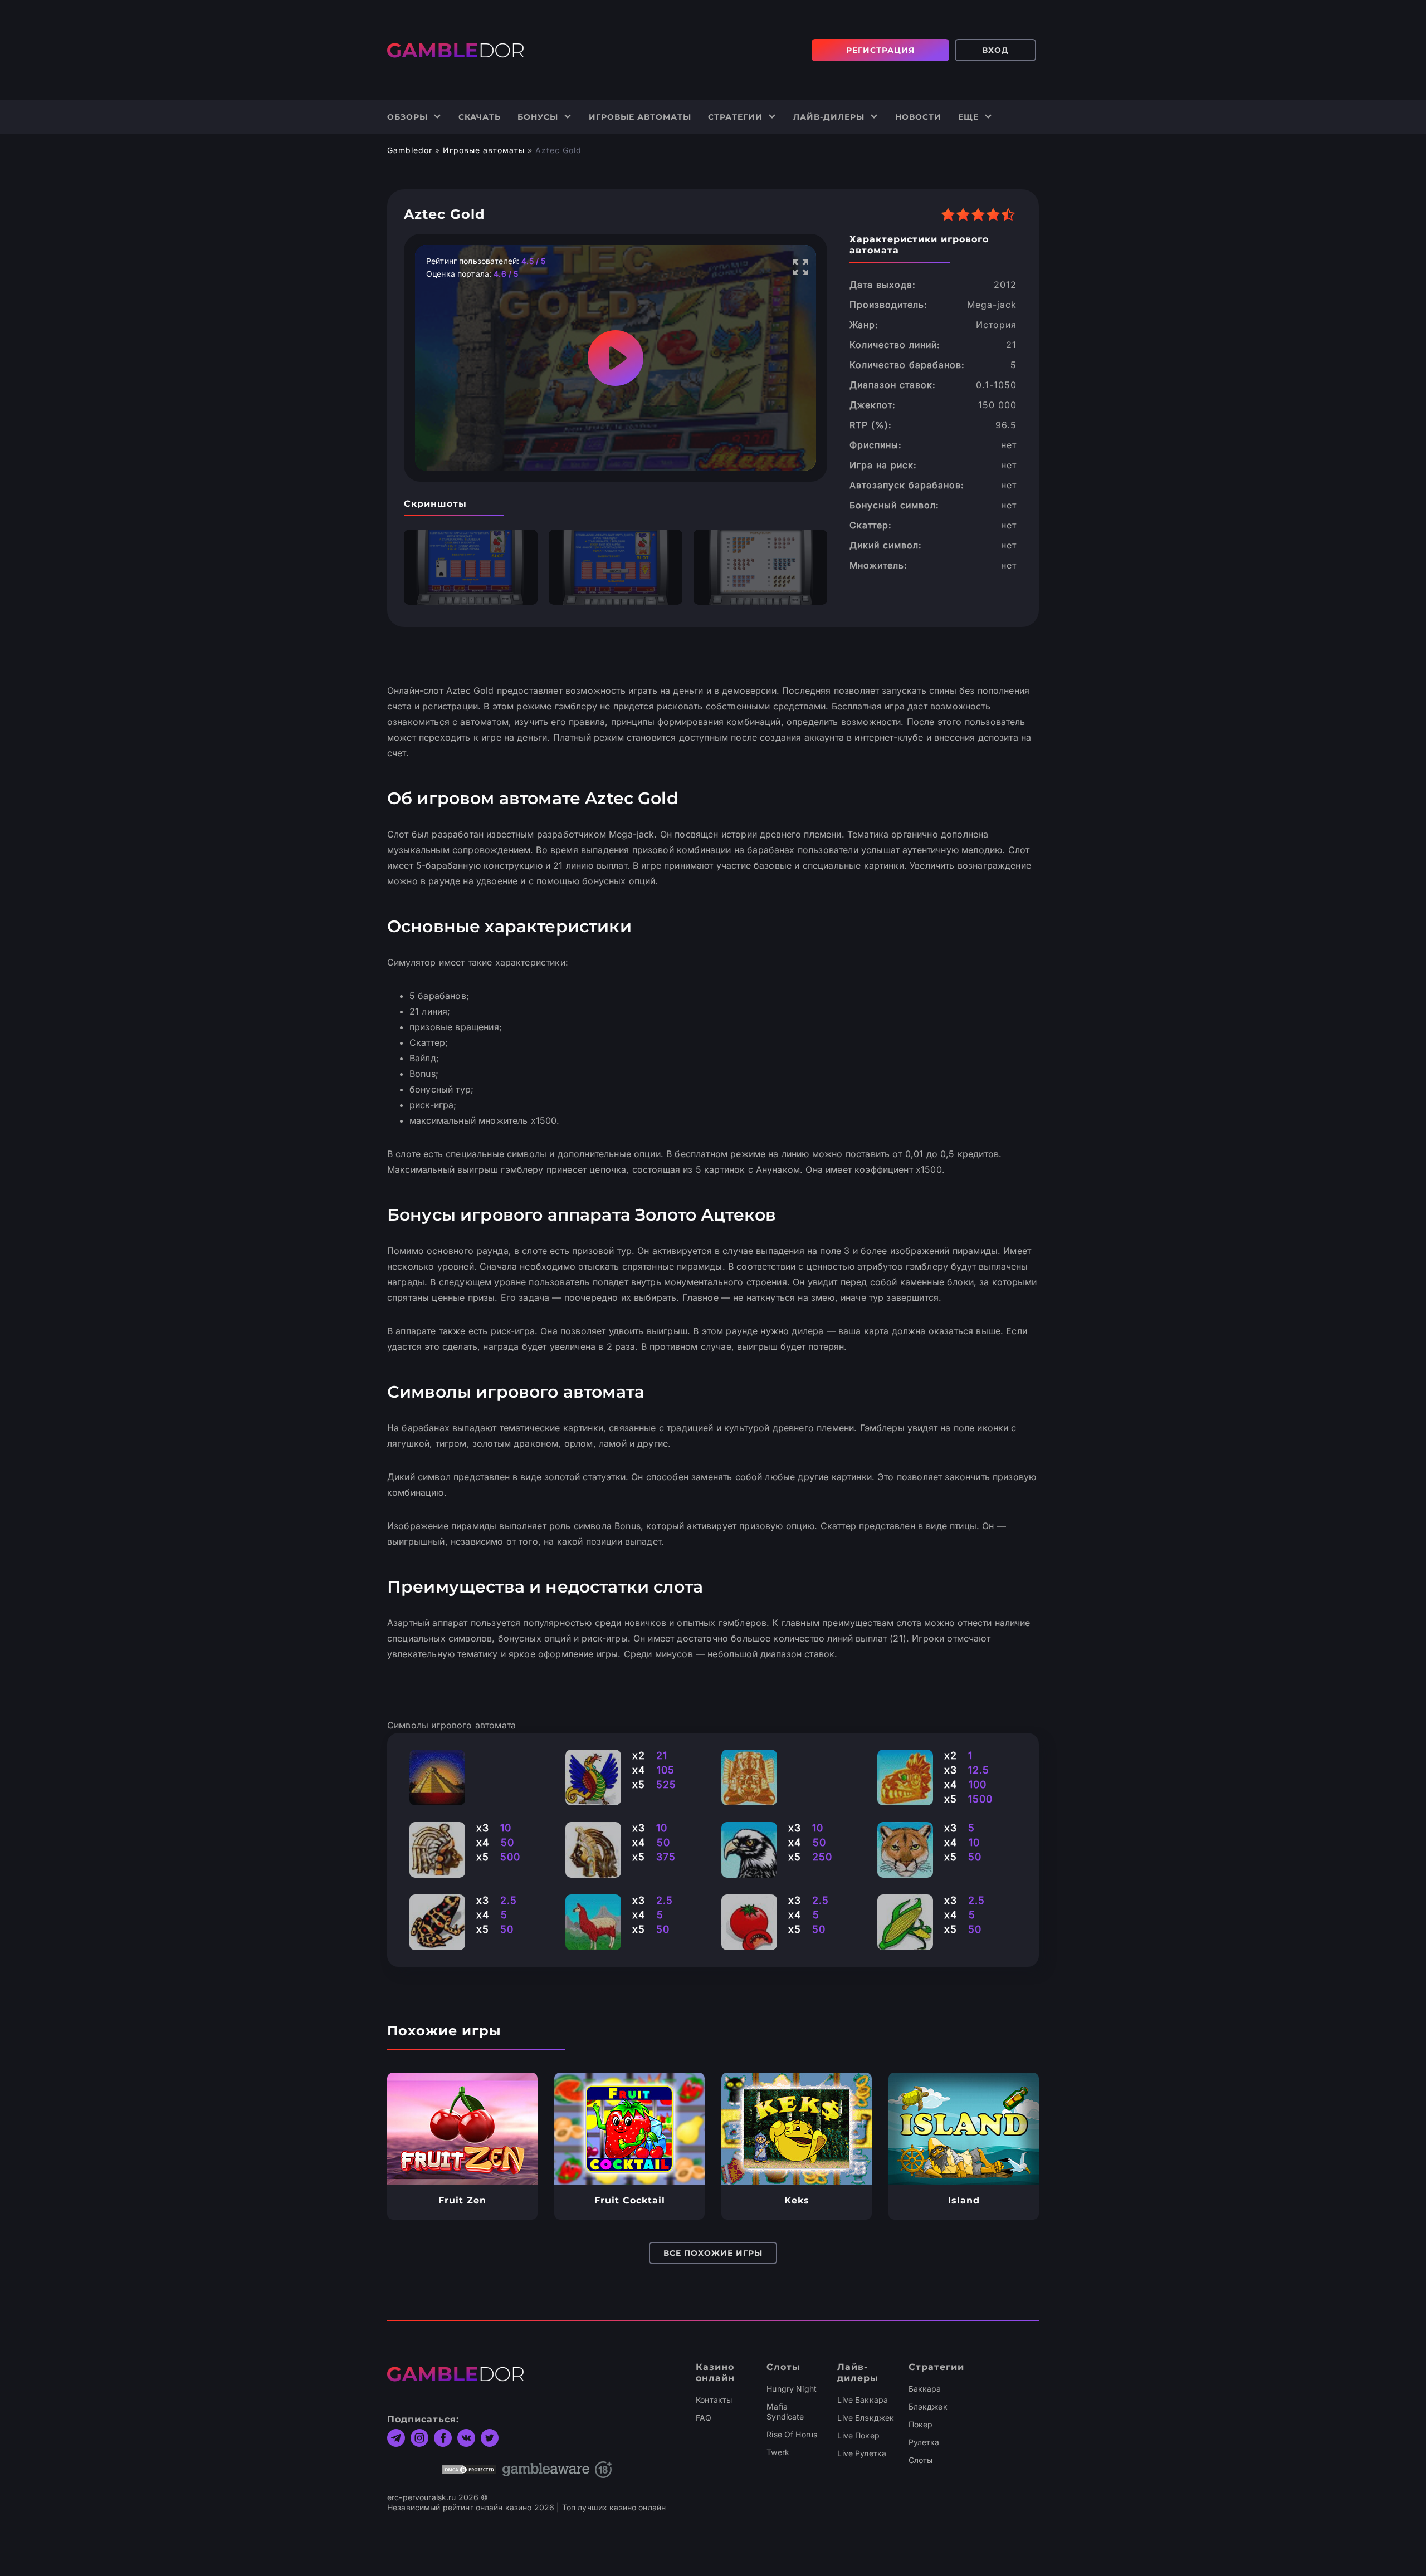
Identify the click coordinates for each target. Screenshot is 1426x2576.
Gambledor (410, 150)
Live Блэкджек (866, 2418)
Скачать (480, 117)
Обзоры (407, 117)
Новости (918, 117)
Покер (921, 2424)
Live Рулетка (862, 2453)
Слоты (921, 2460)
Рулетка (924, 2442)
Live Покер (858, 2435)
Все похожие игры (713, 2253)
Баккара (925, 2389)
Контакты (714, 2400)
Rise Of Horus (792, 2434)
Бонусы (538, 117)
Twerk (778, 2452)
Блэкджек (928, 2406)
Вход (995, 50)
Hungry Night (792, 2389)
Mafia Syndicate (785, 2411)
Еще (968, 117)
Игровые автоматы (640, 117)
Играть (463, 2129)
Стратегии (735, 117)
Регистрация (880, 50)
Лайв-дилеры (829, 117)
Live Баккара (863, 2400)
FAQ (704, 2418)
